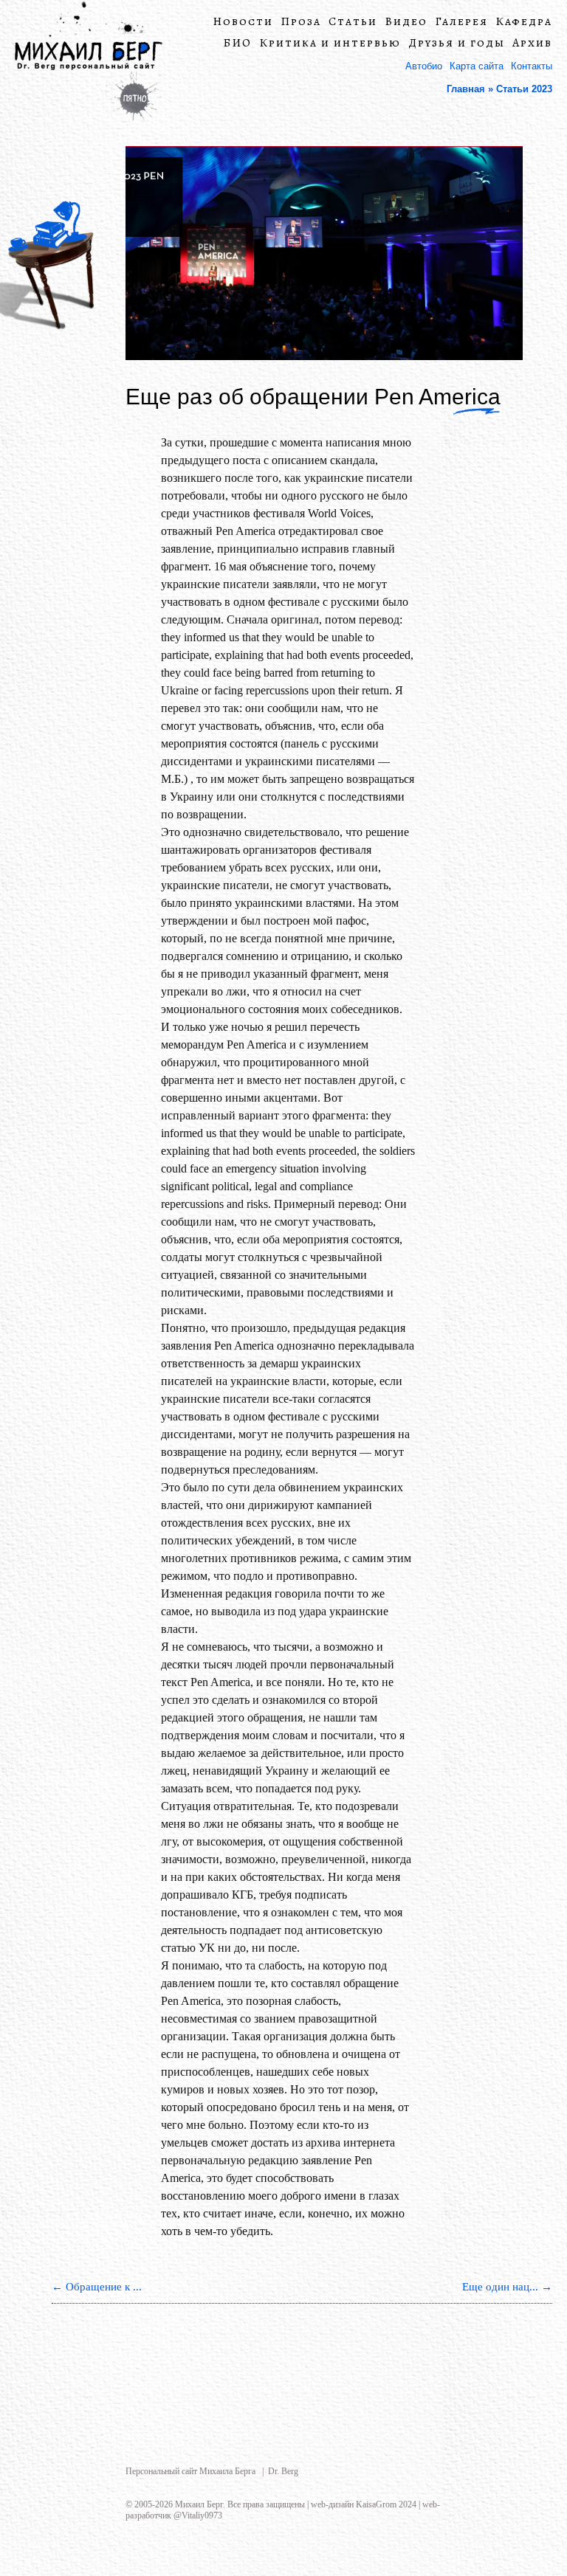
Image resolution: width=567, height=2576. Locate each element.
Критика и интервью (330, 43)
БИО (237, 43)
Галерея (461, 22)
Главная (466, 89)
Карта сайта (477, 66)
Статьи (353, 22)
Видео (406, 22)
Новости (243, 22)
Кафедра (524, 22)
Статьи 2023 (524, 89)
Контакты (532, 66)
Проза (301, 22)
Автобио (424, 66)
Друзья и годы (457, 43)
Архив (532, 43)
